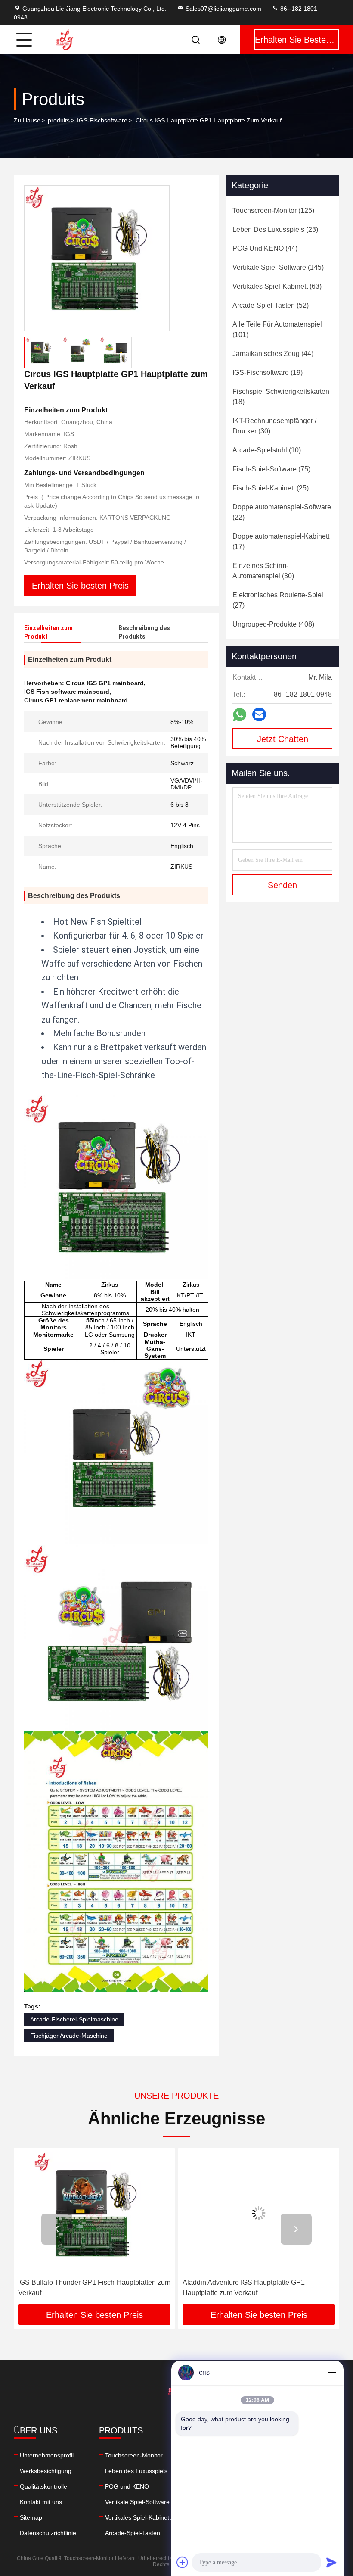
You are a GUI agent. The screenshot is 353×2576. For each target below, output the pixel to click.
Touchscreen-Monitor (134, 2455)
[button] (57, 2229)
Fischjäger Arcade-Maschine (69, 2036)
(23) (275, 229)
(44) (265, 248)
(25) (271, 488)
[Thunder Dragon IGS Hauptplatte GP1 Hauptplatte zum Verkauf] (259, 2213)
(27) (278, 600)
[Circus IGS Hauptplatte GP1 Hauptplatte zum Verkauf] (97, 258)
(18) (281, 397)
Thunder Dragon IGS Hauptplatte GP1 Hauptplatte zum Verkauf (241, 2288)
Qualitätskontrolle (43, 2486)
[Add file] (183, 2562)
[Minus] (331, 2373)
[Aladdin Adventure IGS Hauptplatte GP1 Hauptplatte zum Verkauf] (95, 2213)
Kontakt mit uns (41, 2502)
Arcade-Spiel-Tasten (133, 2533)
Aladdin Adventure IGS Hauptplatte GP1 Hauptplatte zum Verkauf (80, 2288)
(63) (277, 286)
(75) (271, 469)
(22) (282, 512)
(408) (273, 624)
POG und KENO (127, 2486)
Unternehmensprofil (47, 2455)
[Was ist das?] (240, 715)
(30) (274, 426)
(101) (277, 329)
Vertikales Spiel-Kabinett (138, 2517)
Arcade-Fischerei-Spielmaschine (74, 2019)
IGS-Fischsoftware (102, 120)
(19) (268, 373)
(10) (267, 450)
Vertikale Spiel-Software (137, 2502)
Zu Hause (27, 120)
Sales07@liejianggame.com (223, 9)
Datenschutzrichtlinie (48, 2533)
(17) (281, 541)
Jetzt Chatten (283, 739)
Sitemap (31, 2517)
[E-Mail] (259, 714)
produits (59, 120)
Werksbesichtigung (46, 2471)
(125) (273, 211)
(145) (278, 267)
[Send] (331, 2562)
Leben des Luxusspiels (136, 2471)
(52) (271, 305)
